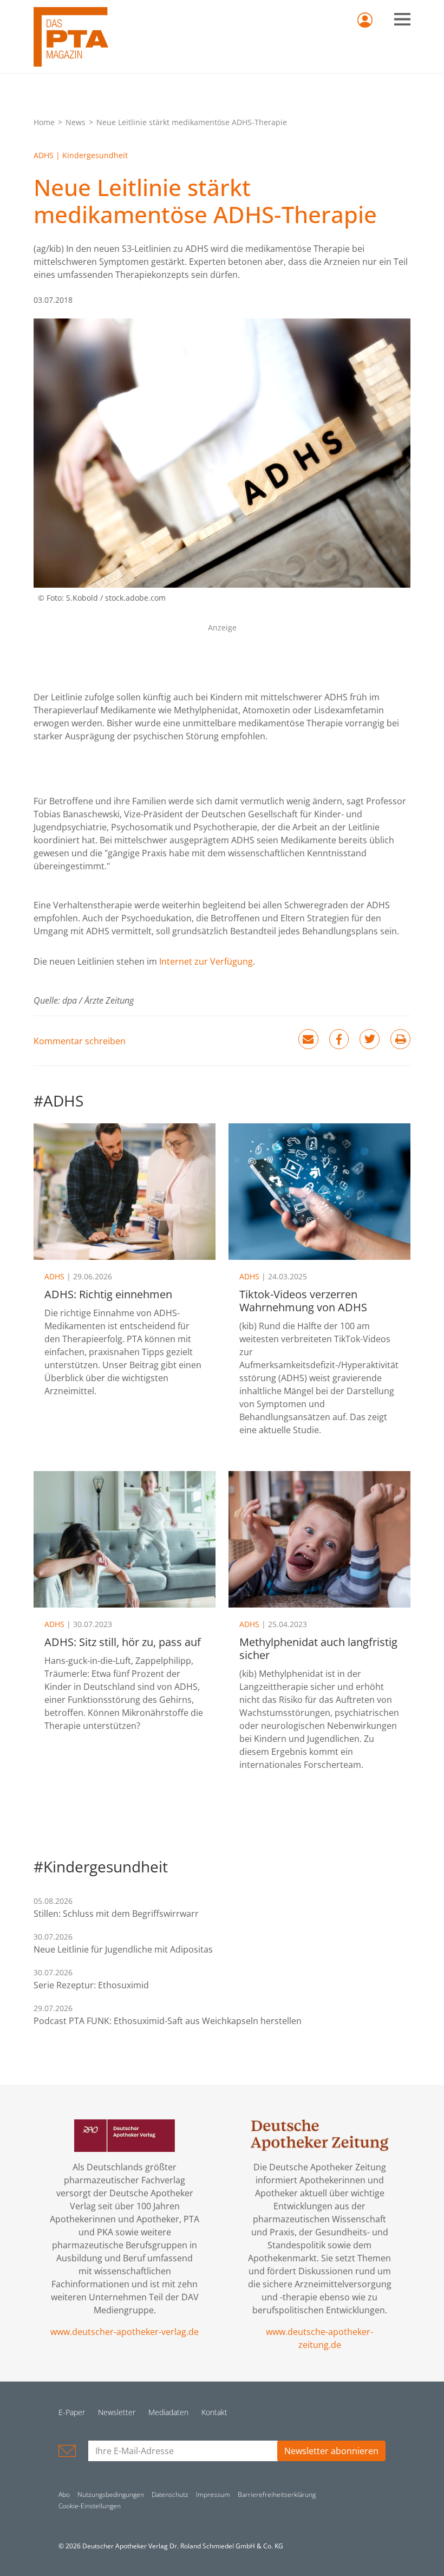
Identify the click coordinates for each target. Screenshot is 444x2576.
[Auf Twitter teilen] (370, 1039)
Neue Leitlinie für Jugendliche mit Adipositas (123, 1949)
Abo (64, 2494)
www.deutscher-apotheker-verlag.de (125, 2332)
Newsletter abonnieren (331, 2451)
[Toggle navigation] (402, 19)
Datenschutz (170, 2494)
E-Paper (72, 2412)
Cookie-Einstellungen (90, 2506)
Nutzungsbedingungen (111, 2494)
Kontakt (214, 2412)
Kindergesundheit (95, 155)
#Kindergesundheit (101, 1866)
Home (44, 122)
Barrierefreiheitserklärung (277, 2494)
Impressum (213, 2494)
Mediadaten (168, 2412)
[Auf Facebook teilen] (339, 1039)
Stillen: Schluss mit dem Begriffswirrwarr (116, 1914)
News (76, 122)
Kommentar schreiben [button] (80, 1041)
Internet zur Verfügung (206, 961)
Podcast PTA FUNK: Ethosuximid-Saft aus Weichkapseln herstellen (168, 2021)
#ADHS (58, 1101)
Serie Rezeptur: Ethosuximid (91, 1985)
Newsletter (117, 2412)
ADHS (44, 155)
